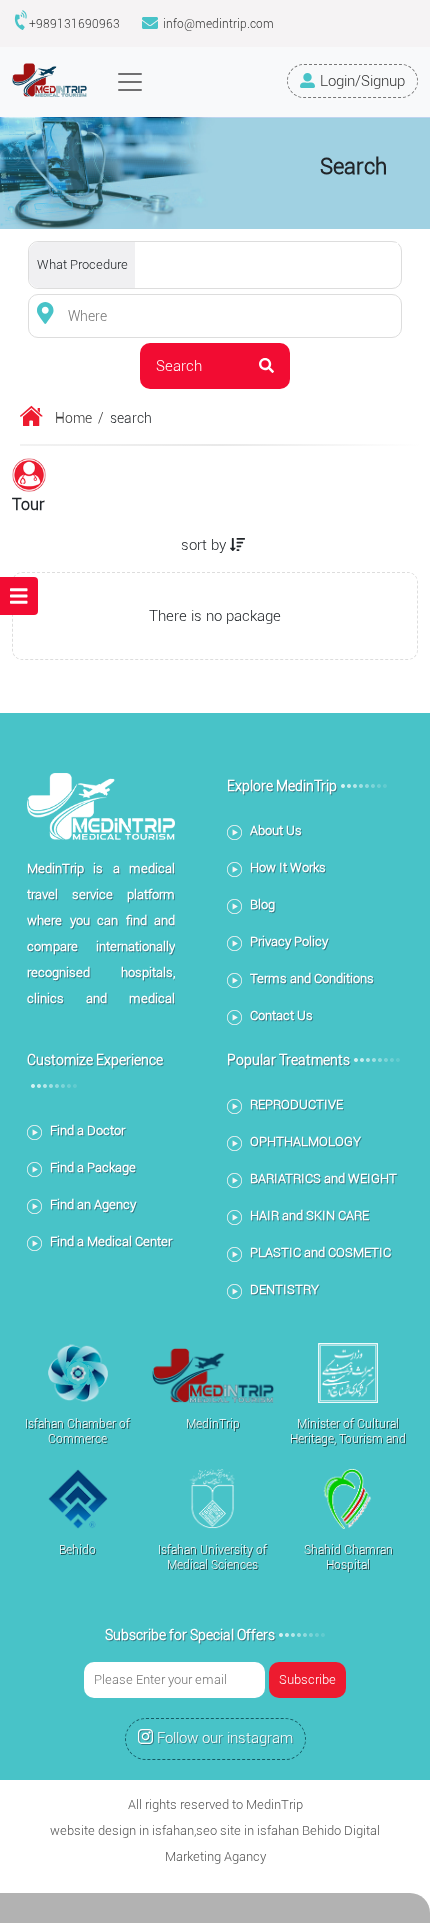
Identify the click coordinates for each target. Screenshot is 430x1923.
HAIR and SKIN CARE (309, 1215)
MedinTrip (274, 1804)
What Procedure (82, 264)
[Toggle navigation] (130, 82)
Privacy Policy (289, 941)
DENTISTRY (284, 1289)
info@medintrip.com (218, 24)
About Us (276, 830)
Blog (262, 904)
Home (73, 418)
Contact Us (281, 1015)
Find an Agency (93, 1204)
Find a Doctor (87, 1130)
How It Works (288, 867)
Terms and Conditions (312, 978)
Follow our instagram (225, 1738)
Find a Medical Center (111, 1241)
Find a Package (93, 1167)
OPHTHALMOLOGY (305, 1141)
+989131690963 (74, 24)
